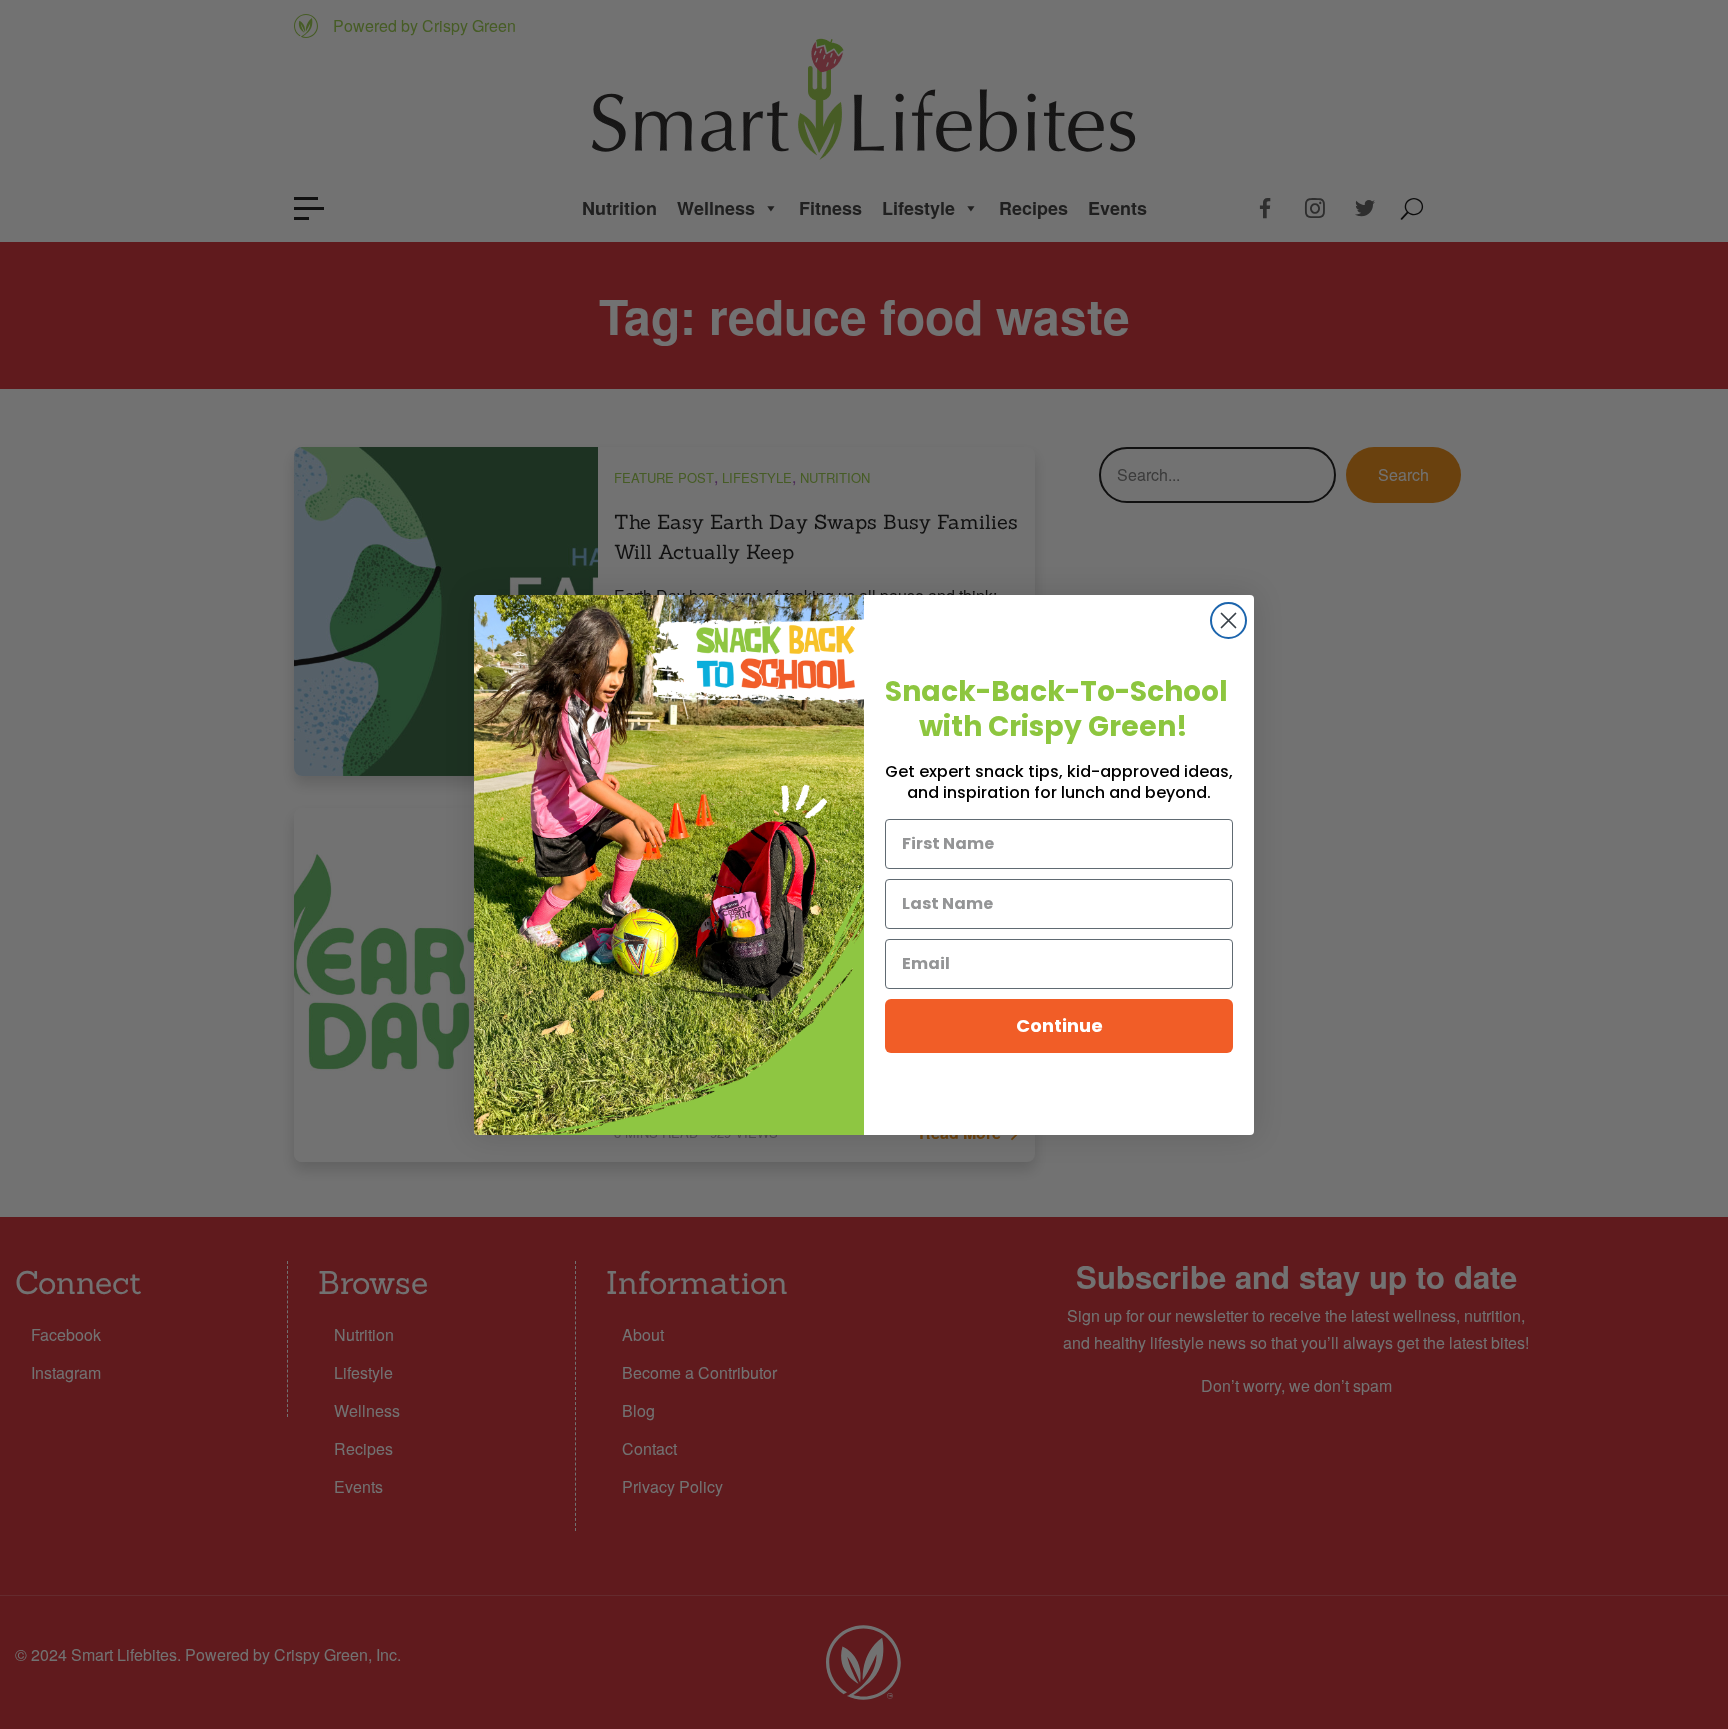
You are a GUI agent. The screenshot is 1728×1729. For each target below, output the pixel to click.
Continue (1059, 1025)
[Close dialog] (1228, 620)
